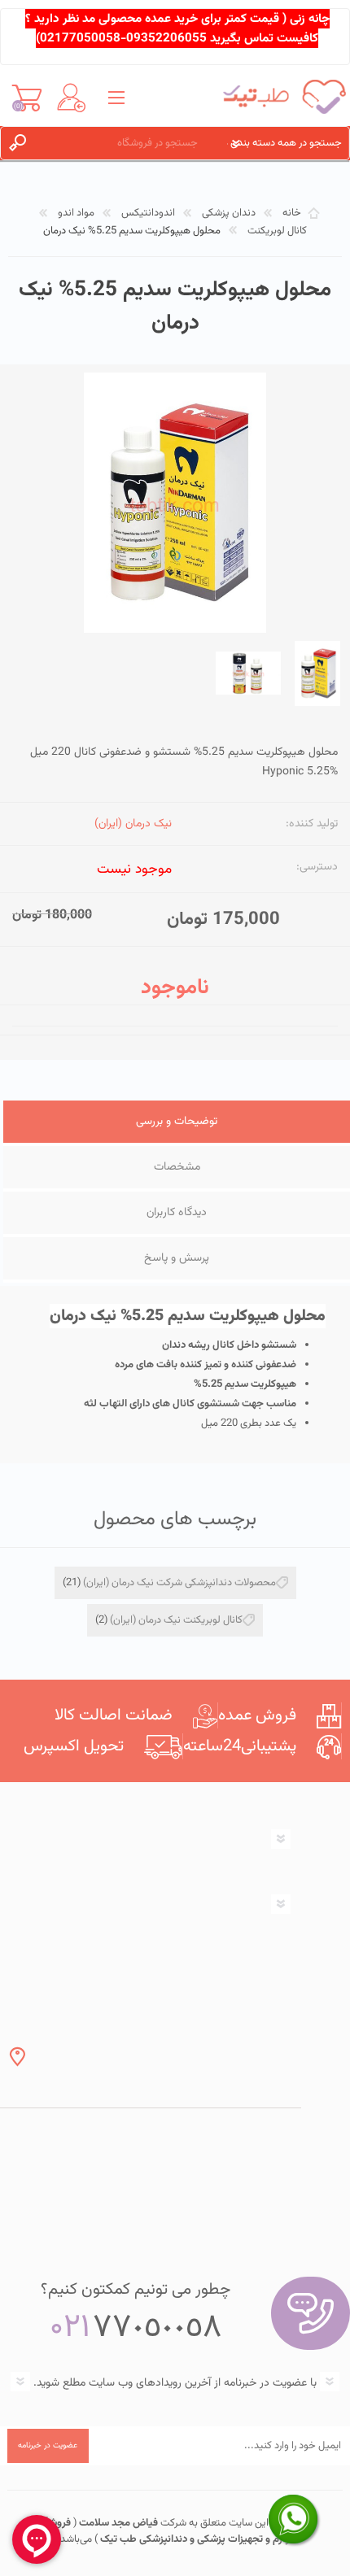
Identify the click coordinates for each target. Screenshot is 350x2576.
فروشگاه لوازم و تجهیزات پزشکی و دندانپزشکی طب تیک (164, 2531)
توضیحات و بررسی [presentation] (177, 1122)
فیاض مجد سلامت (117, 2523)
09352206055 (166, 38)
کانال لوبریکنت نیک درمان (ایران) (176, 1620)
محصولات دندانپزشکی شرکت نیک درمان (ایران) (179, 1583)
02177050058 (80, 38)
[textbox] (127, 143)
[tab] (177, 1123)
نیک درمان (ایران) (133, 824)
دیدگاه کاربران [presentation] (177, 1213)
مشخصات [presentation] (177, 1167)
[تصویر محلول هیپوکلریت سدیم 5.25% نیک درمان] (317, 673)
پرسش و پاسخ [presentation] (177, 1258)
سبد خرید (26, 98)
